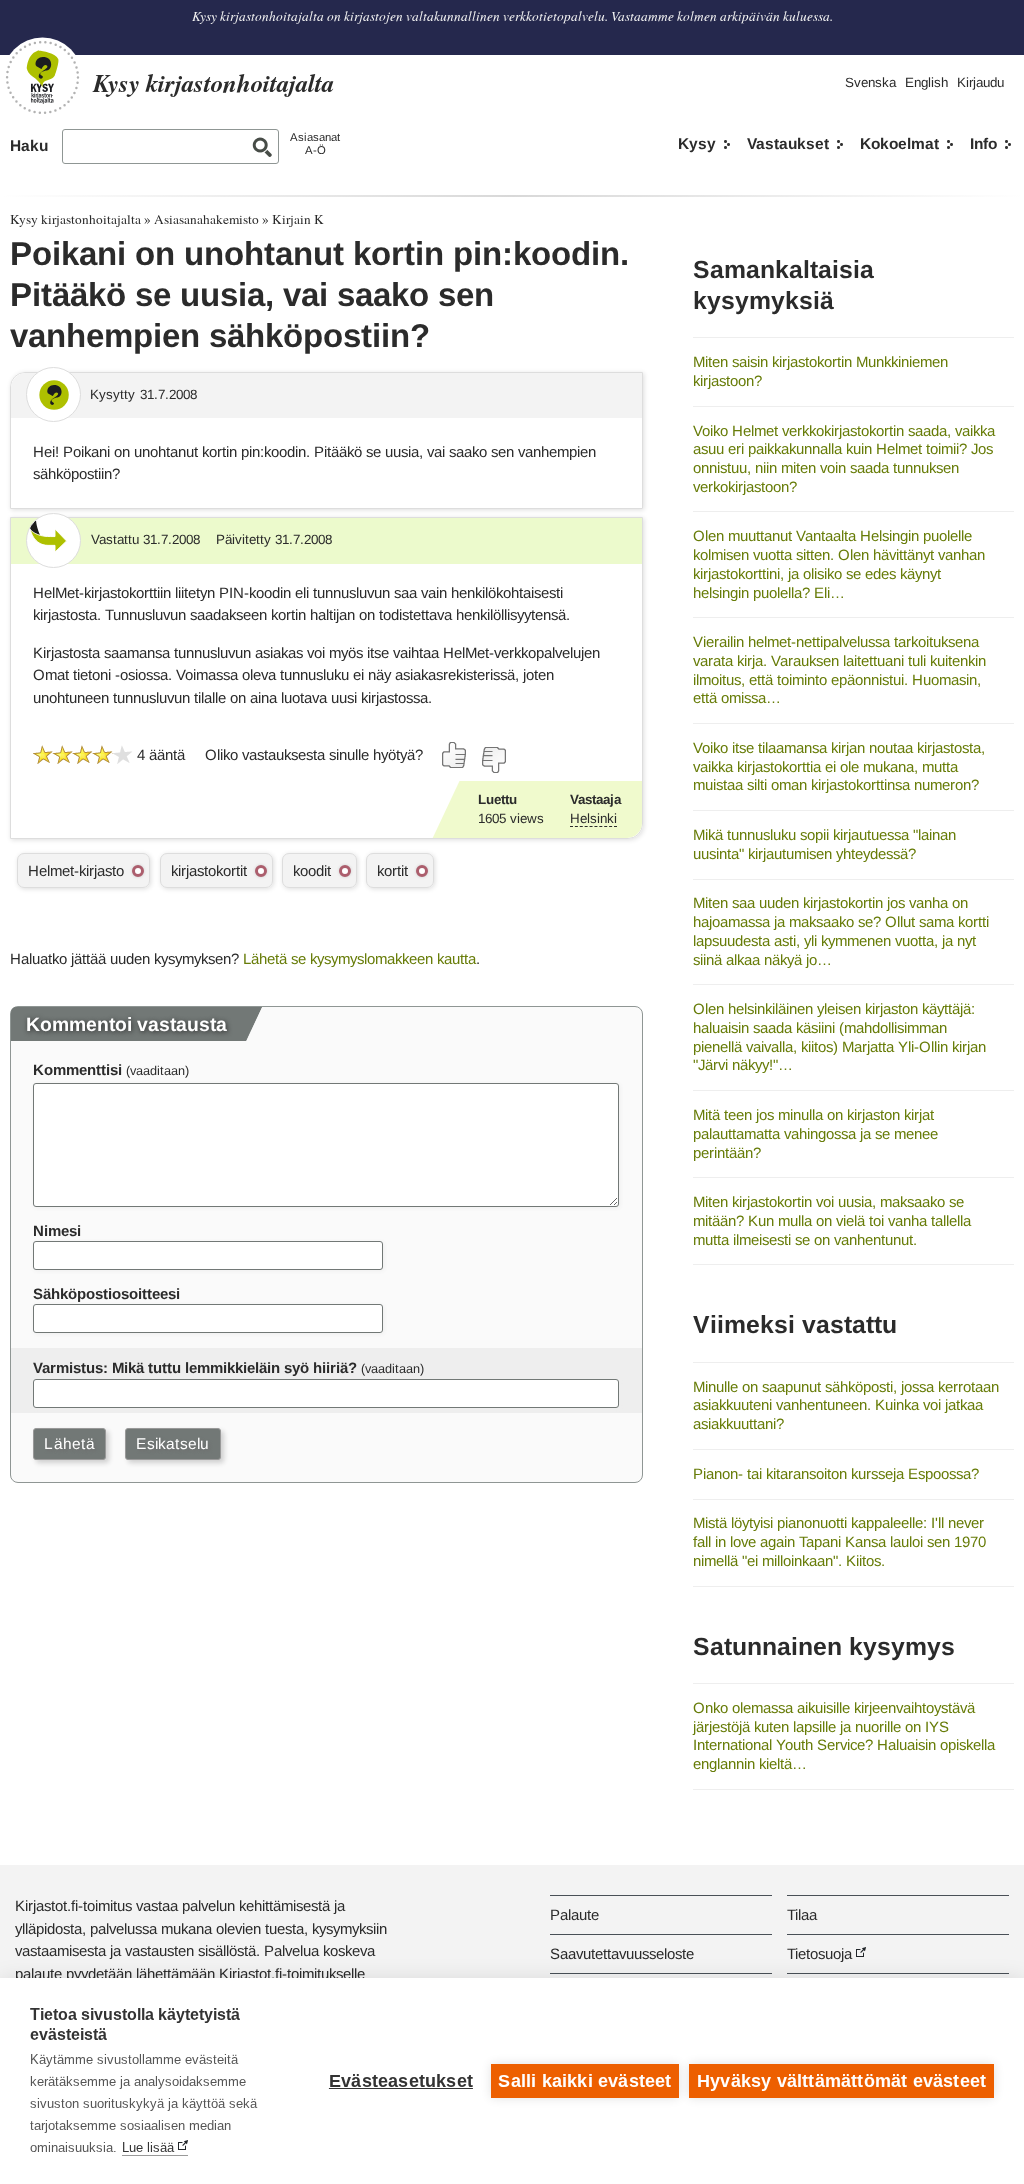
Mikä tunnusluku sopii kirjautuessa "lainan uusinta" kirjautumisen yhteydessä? (824, 844)
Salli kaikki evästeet (584, 2081)
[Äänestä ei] (493, 760)
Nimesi (57, 1230)
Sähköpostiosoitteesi (106, 1293)
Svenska (870, 82)
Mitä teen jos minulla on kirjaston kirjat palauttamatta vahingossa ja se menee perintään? (815, 1133)
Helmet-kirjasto (76, 870)
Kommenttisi (77, 1069)
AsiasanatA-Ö (315, 143)
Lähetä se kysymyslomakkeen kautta (359, 958)
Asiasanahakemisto (206, 219)
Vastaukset (788, 143)
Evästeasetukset (401, 2081)
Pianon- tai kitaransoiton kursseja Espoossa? (836, 1473)
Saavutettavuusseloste (622, 1953)
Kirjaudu (980, 82)
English (926, 82)
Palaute (574, 1914)
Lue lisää (148, 2147)
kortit (392, 870)
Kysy (697, 143)
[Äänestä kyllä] (455, 755)
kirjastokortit (209, 870)
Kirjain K (298, 219)
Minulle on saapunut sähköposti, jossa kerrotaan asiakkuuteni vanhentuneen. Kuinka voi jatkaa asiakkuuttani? (846, 1405)
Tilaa (802, 1914)
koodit (312, 870)
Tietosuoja (819, 1953)
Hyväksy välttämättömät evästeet (841, 2081)
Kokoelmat (899, 143)
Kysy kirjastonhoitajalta (75, 219)
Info (983, 143)
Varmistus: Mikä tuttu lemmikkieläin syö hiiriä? (195, 1367)
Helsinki (593, 818)
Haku (29, 145)
